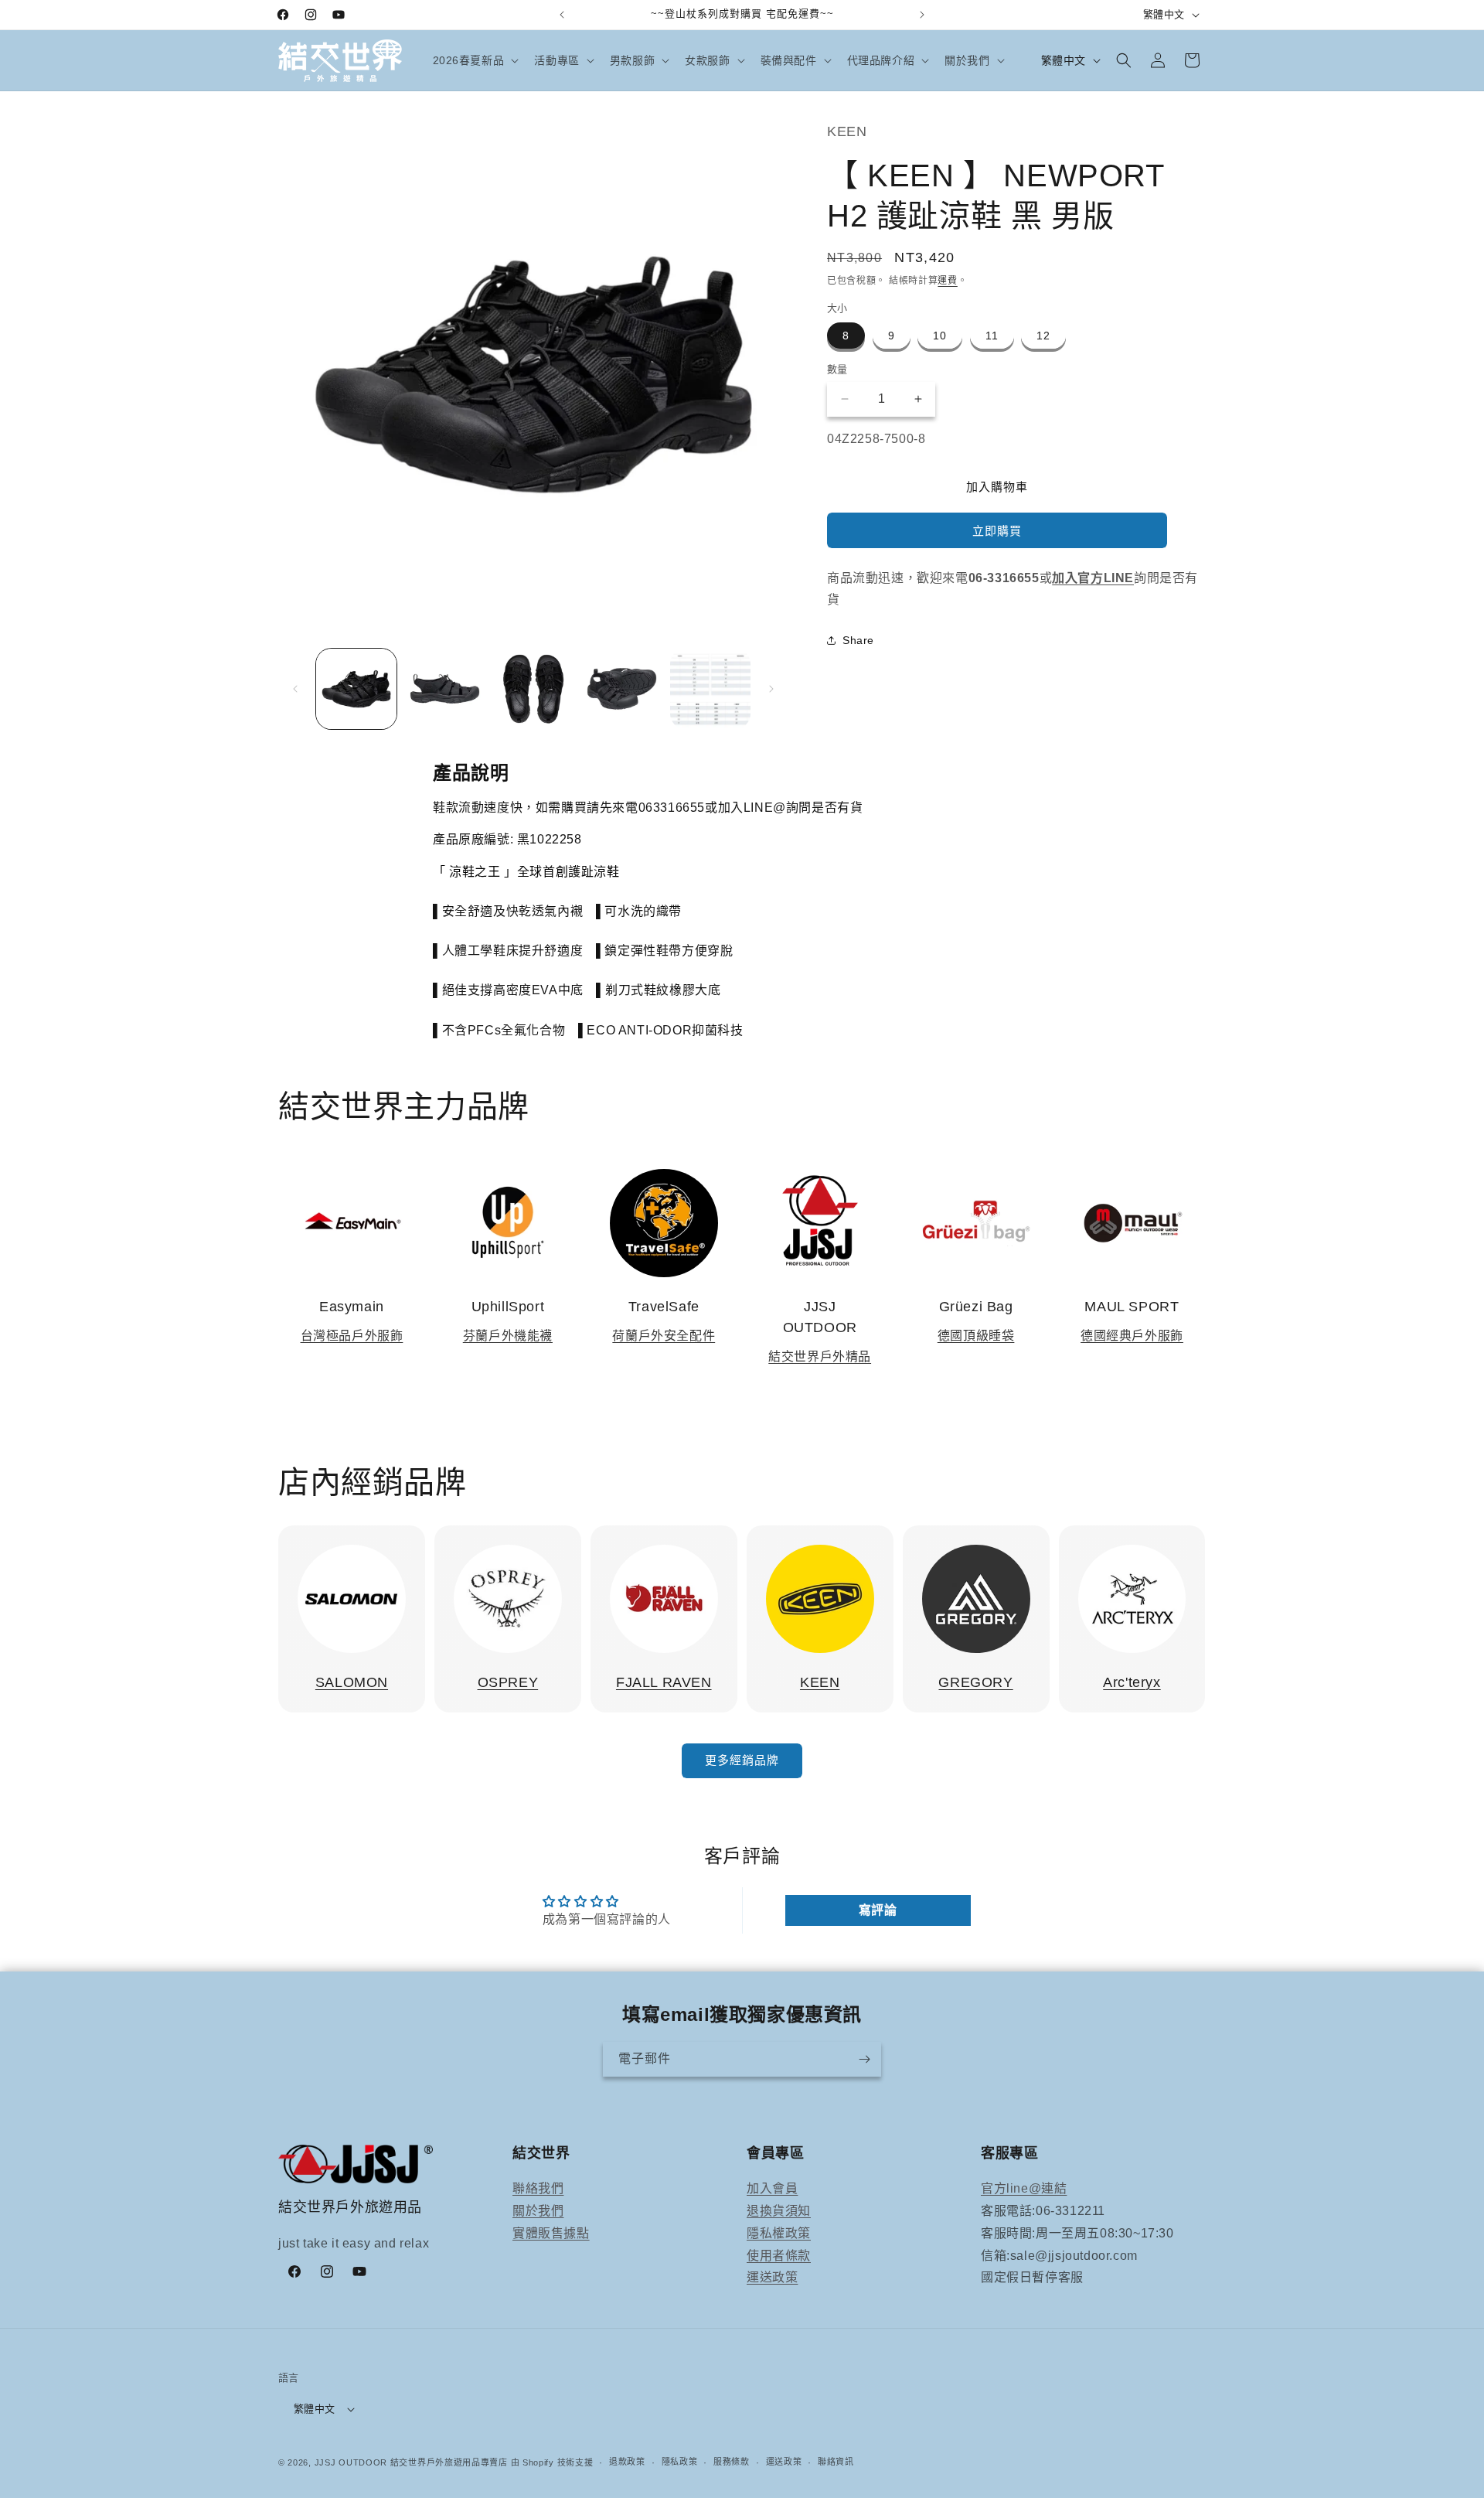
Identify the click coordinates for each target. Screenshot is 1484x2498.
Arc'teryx (1132, 1682)
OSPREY (508, 1682)
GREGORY (975, 1682)
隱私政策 (680, 2462)
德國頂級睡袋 (976, 1336)
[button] (475, 60)
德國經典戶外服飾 (1132, 1336)
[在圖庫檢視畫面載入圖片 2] (444, 689)
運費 (947, 281)
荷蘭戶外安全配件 (664, 1336)
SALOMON (352, 1682)
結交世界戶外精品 (820, 1356)
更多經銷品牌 (742, 1760)
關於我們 (538, 2211)
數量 (837, 369)
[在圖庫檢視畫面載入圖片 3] (533, 689)
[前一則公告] (562, 15)
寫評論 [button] (878, 1910)
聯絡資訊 (836, 2462)
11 (992, 336)
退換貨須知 (779, 2211)
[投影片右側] (771, 689)
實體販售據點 (551, 2233)
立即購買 (997, 531)
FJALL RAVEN (664, 1682)
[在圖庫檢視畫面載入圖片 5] (710, 689)
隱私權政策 (779, 2233)
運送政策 (772, 2277)
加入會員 (772, 2188)
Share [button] (858, 640)
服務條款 (732, 2462)
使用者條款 (779, 2256)
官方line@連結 (1024, 2188)
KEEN (820, 1682)
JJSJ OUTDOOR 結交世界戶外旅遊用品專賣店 (411, 2462)
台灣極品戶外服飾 (352, 1336)
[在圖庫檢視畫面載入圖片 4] (621, 689)
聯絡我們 (538, 2188)
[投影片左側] (295, 689)
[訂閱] (864, 2059)
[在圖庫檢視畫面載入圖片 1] (356, 689)
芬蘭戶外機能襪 (508, 1336)
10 (940, 336)
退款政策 (627, 2462)
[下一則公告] (922, 15)
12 (1043, 336)
